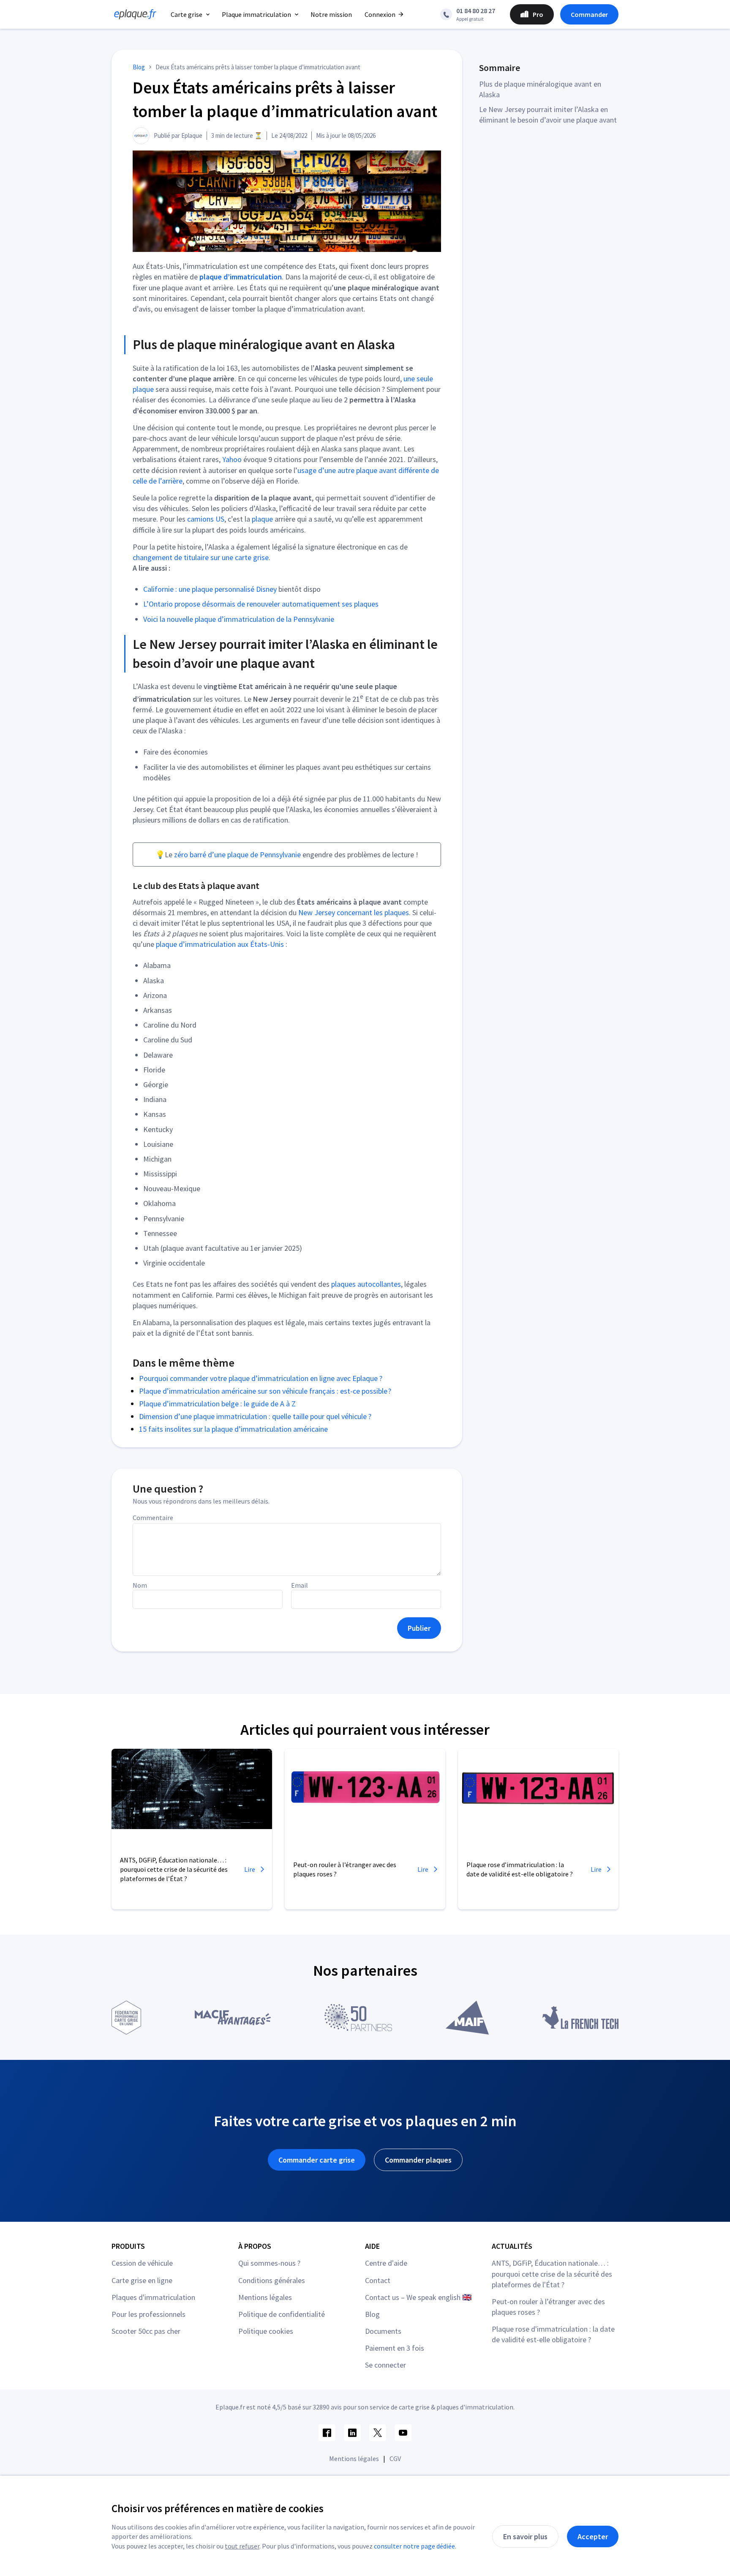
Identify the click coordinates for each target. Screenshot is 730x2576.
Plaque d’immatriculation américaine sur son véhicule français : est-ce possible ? (265, 1391)
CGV (395, 2458)
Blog (372, 2314)
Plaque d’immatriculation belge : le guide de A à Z (217, 1404)
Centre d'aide (386, 2263)
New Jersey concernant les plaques (354, 912)
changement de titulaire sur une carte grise (201, 557)
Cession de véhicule (142, 2263)
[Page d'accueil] (133, 14)
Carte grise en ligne (142, 2280)
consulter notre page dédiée (414, 2546)
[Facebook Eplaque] (327, 2433)
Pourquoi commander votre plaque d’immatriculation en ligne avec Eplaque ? (261, 1378)
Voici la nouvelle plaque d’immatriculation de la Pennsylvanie (239, 619)
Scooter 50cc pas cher (146, 2331)
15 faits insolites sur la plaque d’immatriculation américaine (233, 1429)
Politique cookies (266, 2331)
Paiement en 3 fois (395, 2348)
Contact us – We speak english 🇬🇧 (418, 2297)
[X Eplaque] (378, 2433)
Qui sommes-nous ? (269, 2263)
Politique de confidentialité (282, 2314)
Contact (378, 2280)
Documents (383, 2331)
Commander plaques (418, 2160)
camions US (206, 519)
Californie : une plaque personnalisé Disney (210, 589)
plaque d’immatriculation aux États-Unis (220, 944)
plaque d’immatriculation (241, 277)
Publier (419, 1628)
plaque (262, 519)
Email (300, 1585)
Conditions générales (272, 2280)
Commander (589, 14)
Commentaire (153, 1518)
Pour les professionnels (148, 2314)
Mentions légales (265, 2297)
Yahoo (232, 459)
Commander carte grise (317, 2160)
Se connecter (385, 2365)
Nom (140, 1585)
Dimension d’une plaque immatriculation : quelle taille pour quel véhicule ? (255, 1416)
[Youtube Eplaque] (403, 2433)
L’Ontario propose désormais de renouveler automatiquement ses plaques (261, 604)
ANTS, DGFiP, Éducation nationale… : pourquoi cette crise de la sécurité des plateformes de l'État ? (552, 2274)
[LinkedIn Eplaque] (352, 2433)
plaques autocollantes (366, 1284)
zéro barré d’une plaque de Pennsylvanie (237, 855)
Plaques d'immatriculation (153, 2297)
